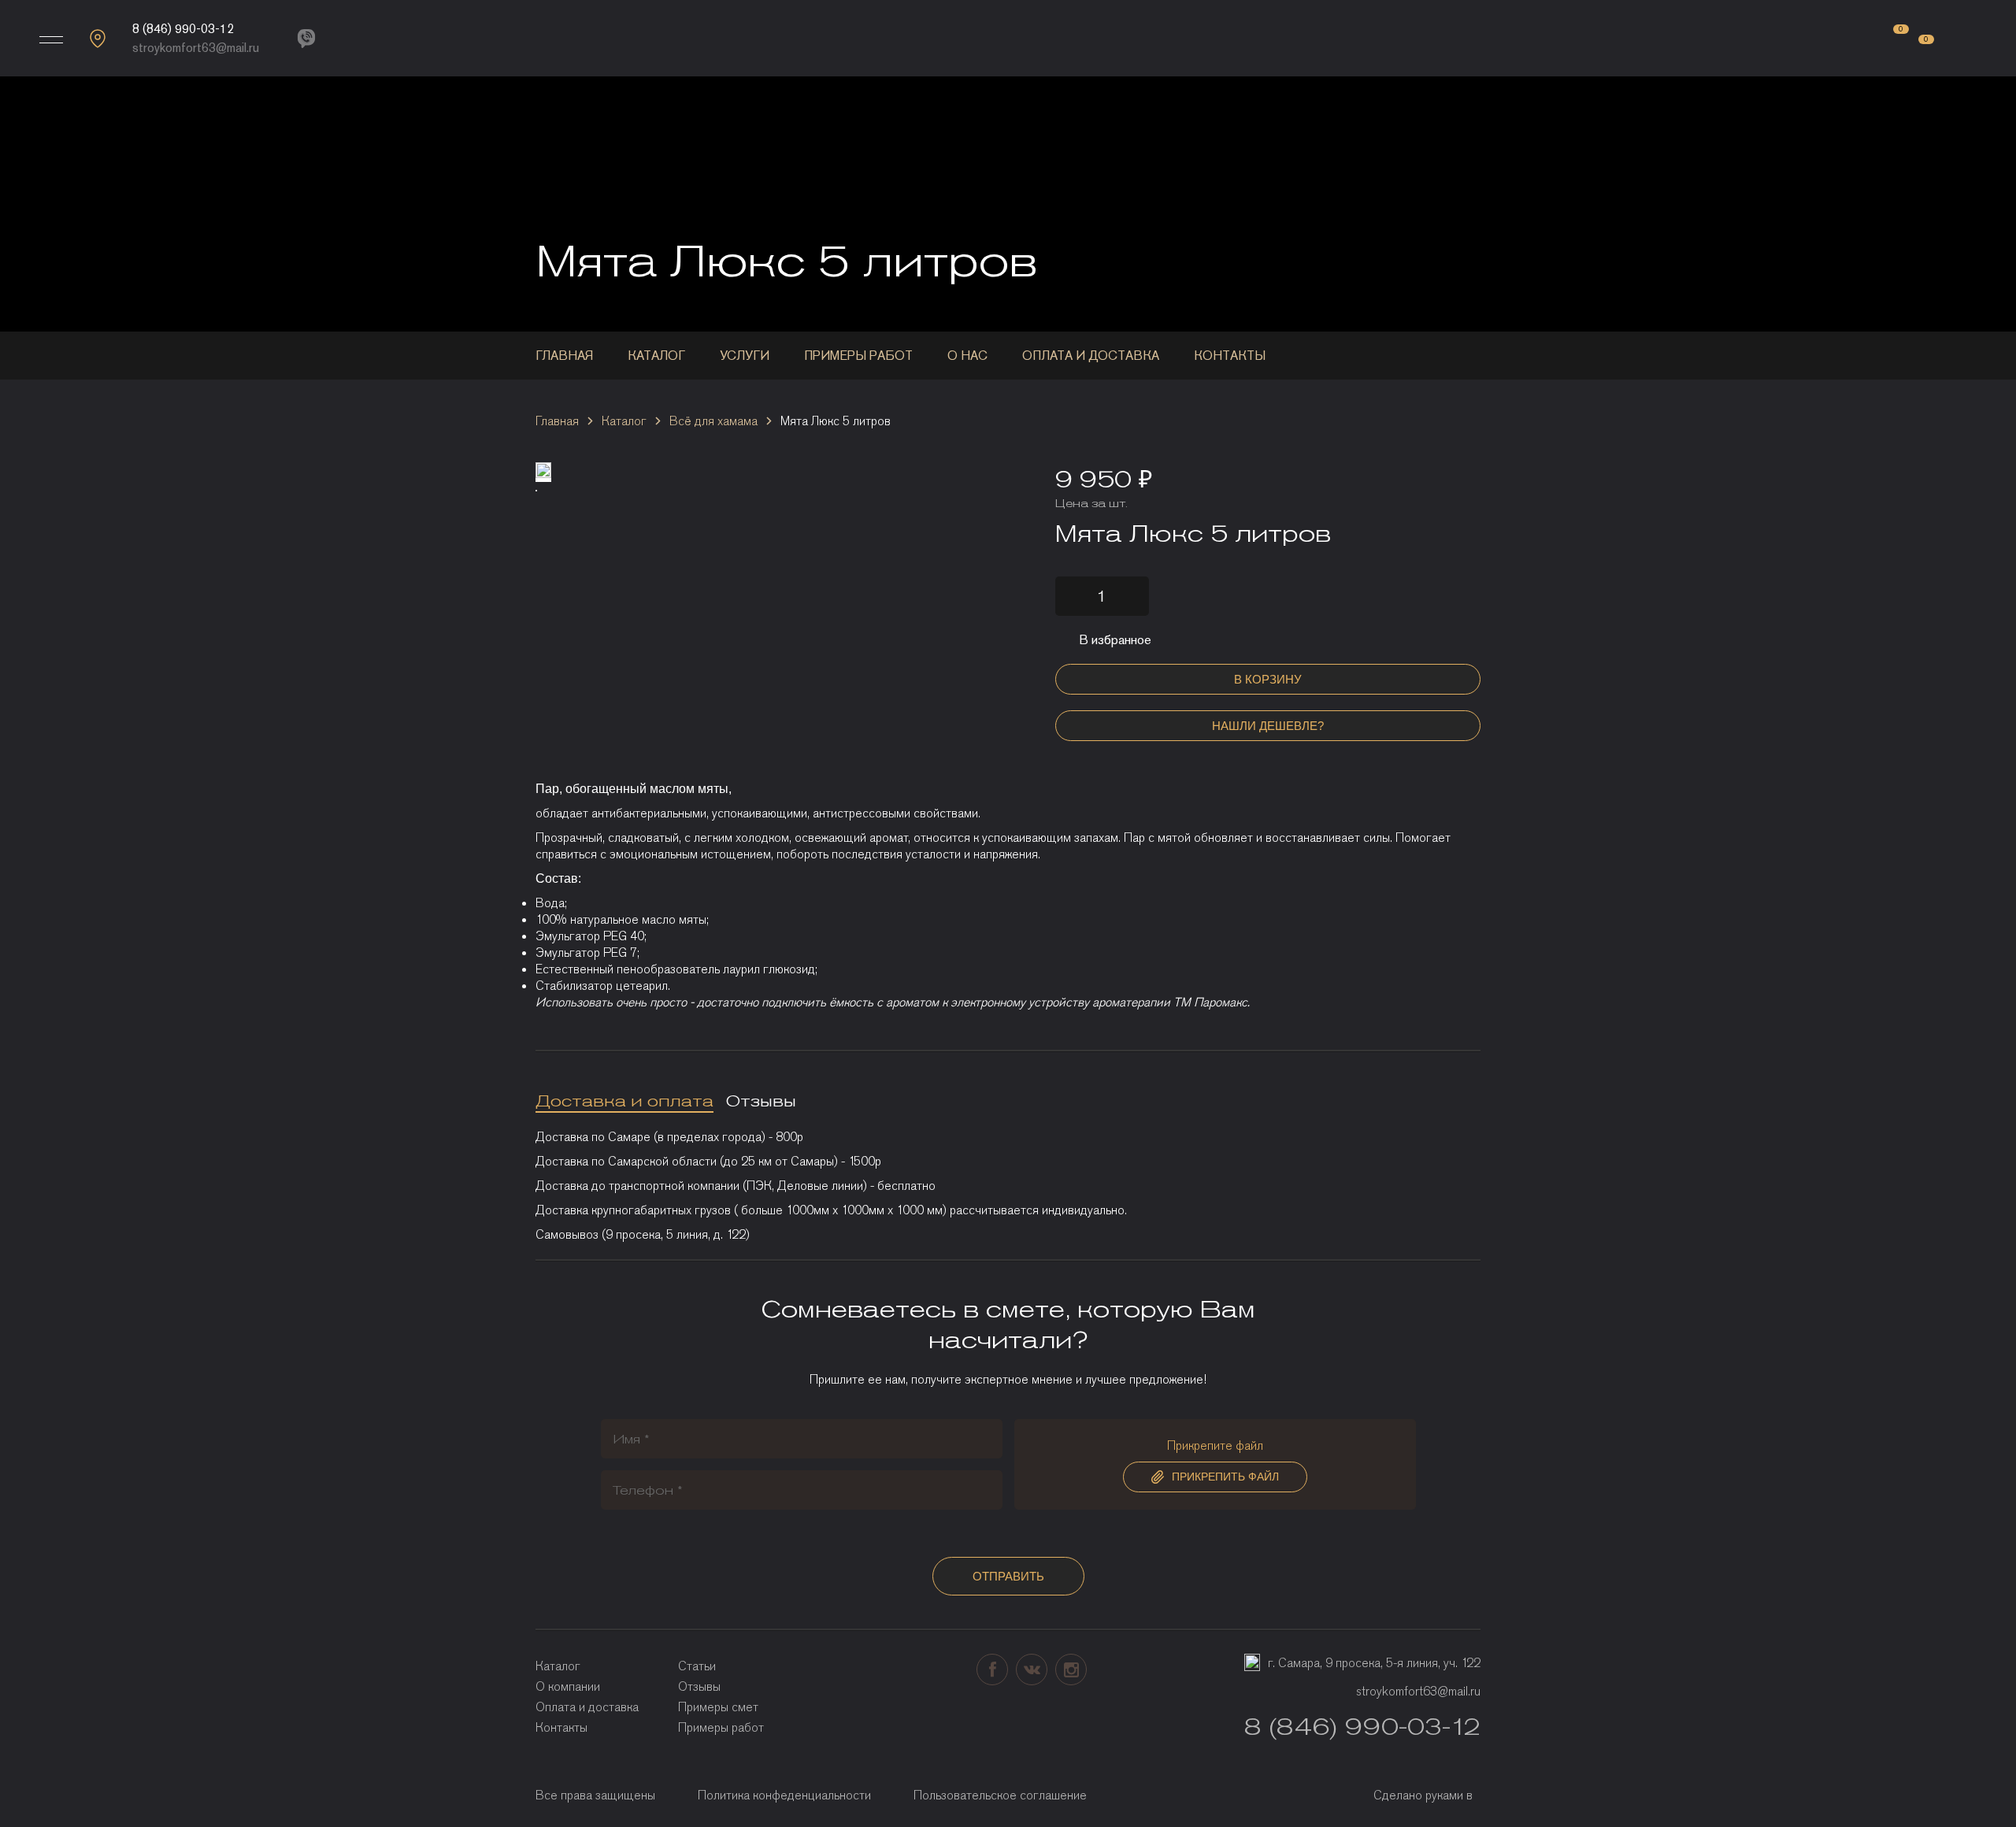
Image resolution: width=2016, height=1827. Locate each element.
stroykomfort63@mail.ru (196, 48)
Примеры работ (858, 356)
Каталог (656, 356)
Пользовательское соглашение (1000, 1795)
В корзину (1268, 679)
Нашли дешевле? (1268, 726)
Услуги (745, 356)
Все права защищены (595, 1795)
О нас (967, 356)
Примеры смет (718, 1707)
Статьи (697, 1666)
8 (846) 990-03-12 (183, 29)
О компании (568, 1686)
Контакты (1230, 356)
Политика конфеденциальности (784, 1795)
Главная (564, 356)
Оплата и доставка (1091, 356)
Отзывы (699, 1686)
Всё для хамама (713, 421)
